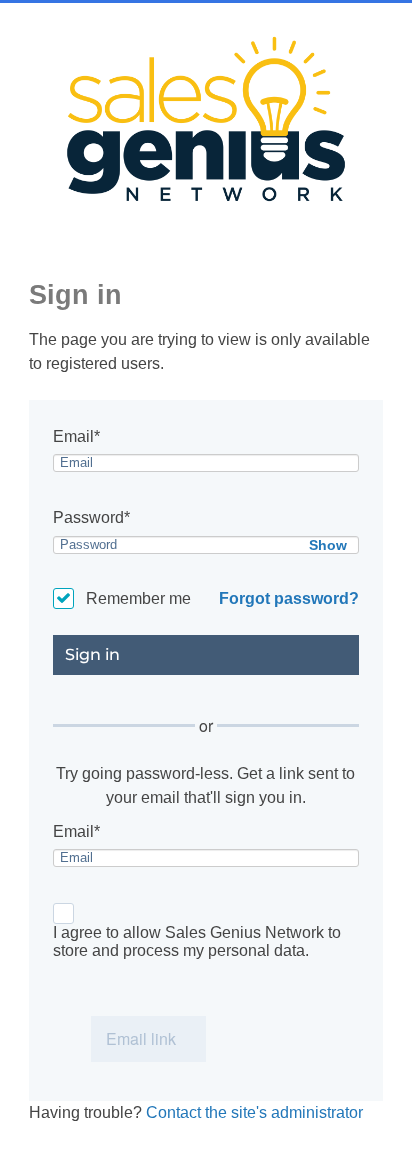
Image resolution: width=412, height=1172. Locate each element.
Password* (91, 517)
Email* (76, 436)
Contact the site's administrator (254, 1112)
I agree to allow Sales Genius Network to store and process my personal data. (197, 941)
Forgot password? (289, 598)
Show (328, 545)
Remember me (138, 598)
